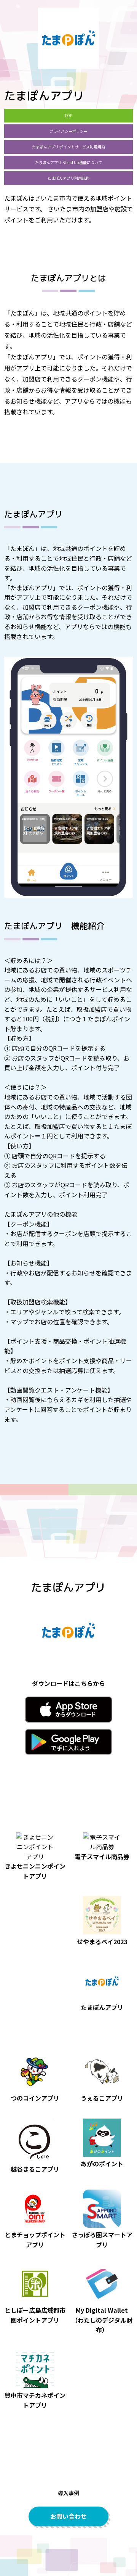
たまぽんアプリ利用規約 (68, 178)
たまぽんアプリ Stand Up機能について (68, 162)
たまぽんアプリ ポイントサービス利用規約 (68, 147)
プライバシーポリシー (68, 131)
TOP (68, 115)
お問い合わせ (68, 2516)
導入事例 (68, 2493)
